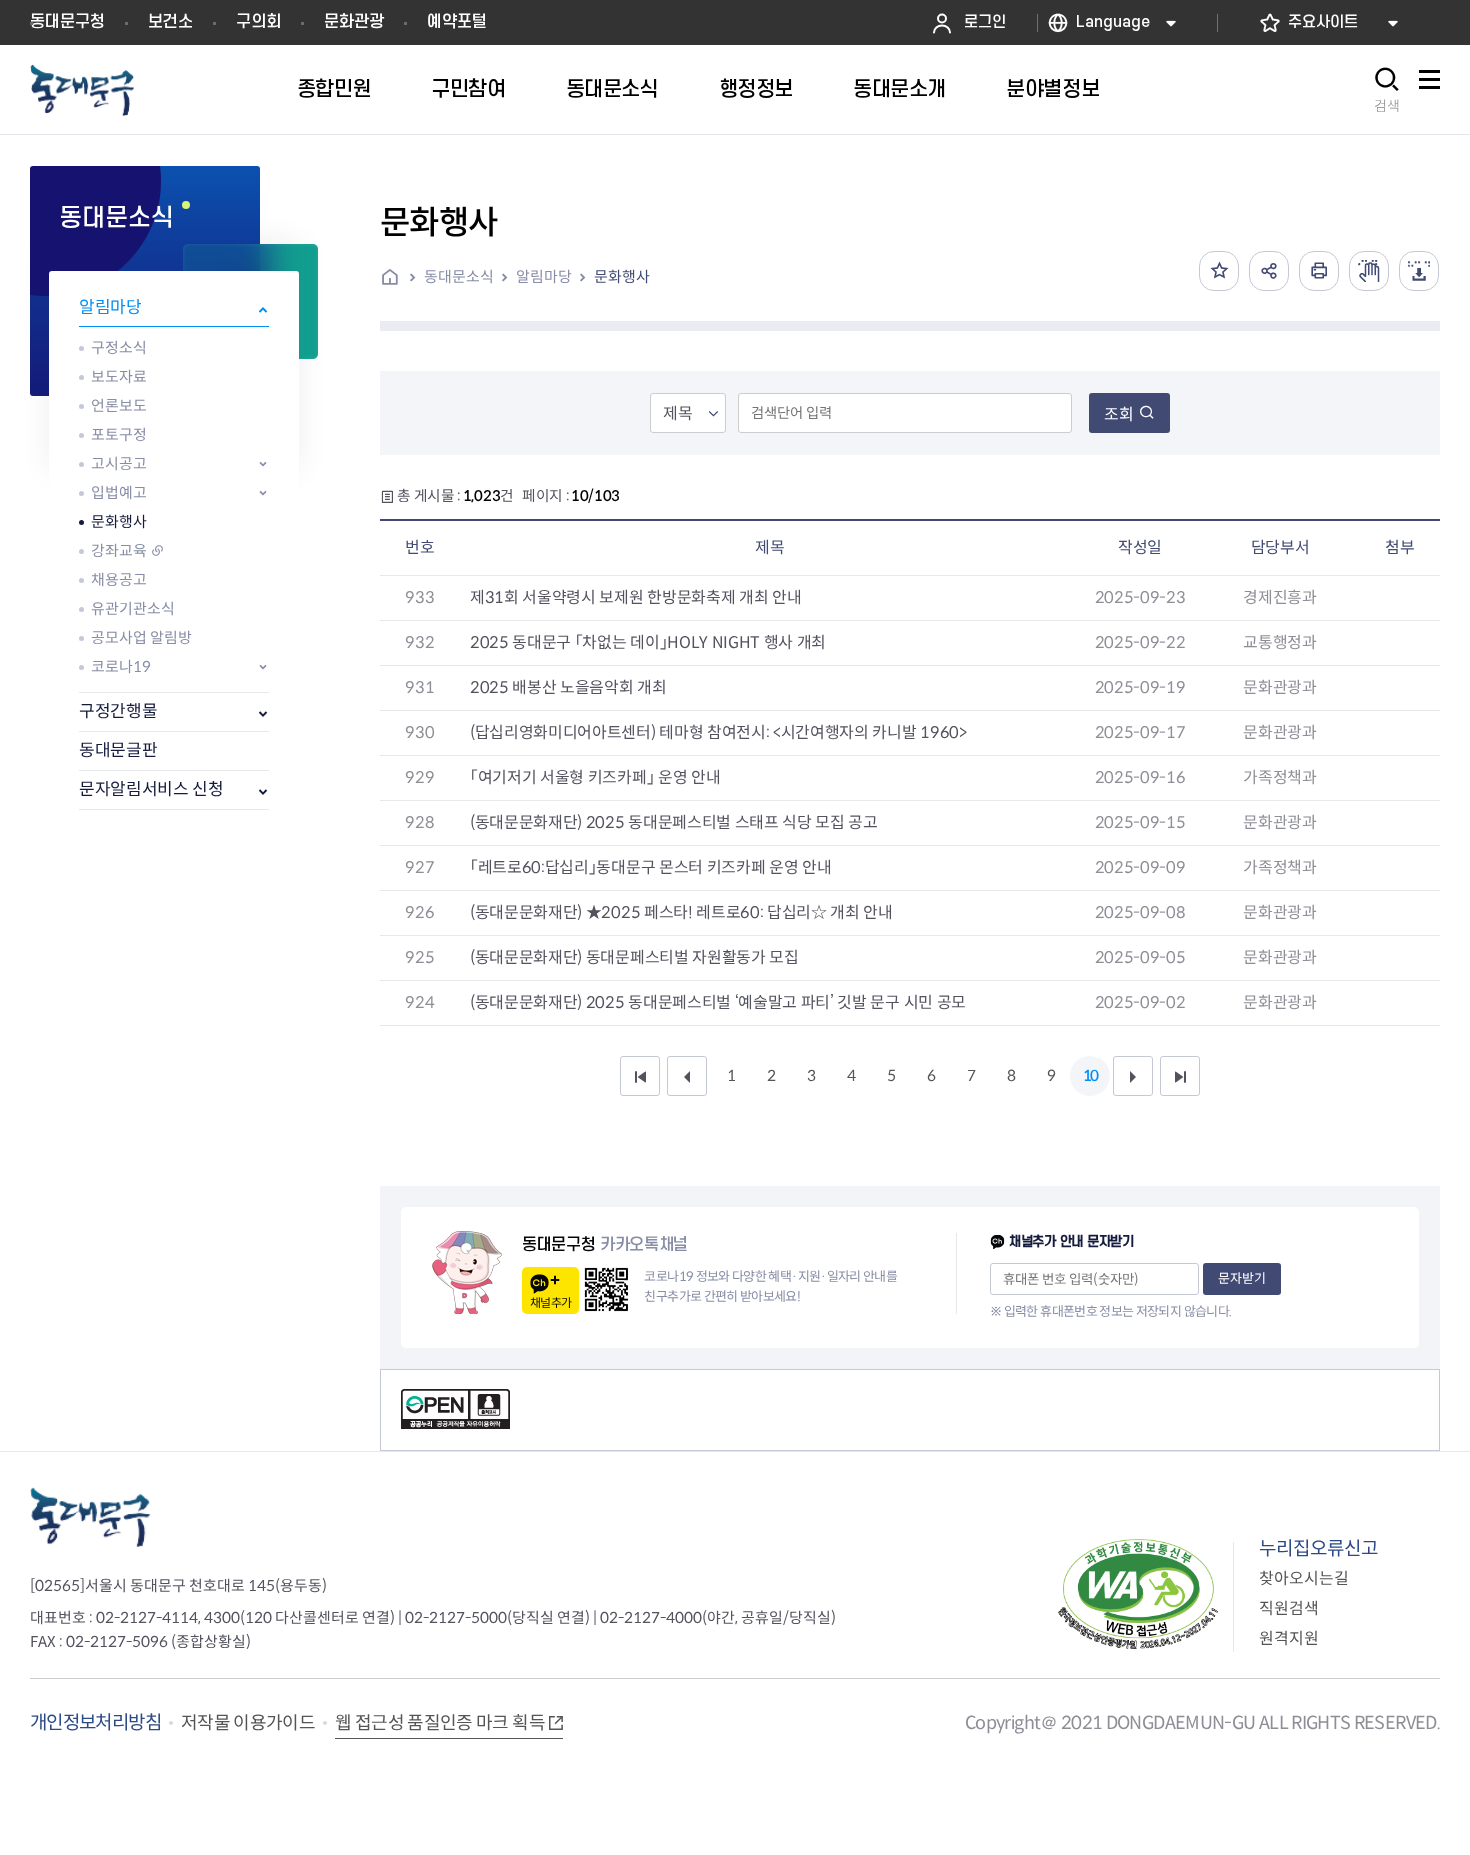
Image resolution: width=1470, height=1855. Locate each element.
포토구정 (119, 434)
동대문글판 (118, 750)
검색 (1387, 106)
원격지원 (1289, 1638)
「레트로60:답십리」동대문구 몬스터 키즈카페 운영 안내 (650, 867)
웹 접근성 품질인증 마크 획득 (440, 1723)
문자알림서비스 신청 (151, 789)
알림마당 (110, 307)
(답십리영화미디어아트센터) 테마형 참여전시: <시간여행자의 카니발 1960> (718, 732)
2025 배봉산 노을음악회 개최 (568, 687)
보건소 (170, 22)
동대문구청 (67, 22)
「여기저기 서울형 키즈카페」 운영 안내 (595, 777)
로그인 (985, 22)
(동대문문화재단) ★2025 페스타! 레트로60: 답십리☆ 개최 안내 (681, 912)
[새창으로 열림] (1369, 271)
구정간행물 (118, 711)
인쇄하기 (1319, 271)
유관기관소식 (133, 608)
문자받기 (1242, 1278)
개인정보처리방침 (95, 1722)
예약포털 (457, 22)
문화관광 (354, 22)
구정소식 (119, 347)
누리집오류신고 (1318, 1548)
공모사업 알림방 (141, 637)
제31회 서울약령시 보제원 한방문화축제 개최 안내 (635, 597)
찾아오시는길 (1304, 1578)
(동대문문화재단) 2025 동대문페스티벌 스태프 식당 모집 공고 (674, 822)
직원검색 (1289, 1608)
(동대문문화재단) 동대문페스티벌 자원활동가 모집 (634, 957)
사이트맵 (1429, 90)
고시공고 (119, 463)
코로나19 (121, 666)
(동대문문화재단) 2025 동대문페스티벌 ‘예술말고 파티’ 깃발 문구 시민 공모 (718, 1002)
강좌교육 (119, 550)
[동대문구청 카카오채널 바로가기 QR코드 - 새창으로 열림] (606, 1289)
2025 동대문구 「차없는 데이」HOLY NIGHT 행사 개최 (648, 642)
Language (1113, 22)
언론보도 (119, 405)
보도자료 (119, 376)
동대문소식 (459, 276)
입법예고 (119, 492)
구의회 (258, 22)
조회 (1119, 414)
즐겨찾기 (1219, 271)
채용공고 (119, 579)
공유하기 (1269, 271)
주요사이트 (1323, 22)
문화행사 (119, 521)
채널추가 (550, 1302)
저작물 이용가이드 (248, 1723)
